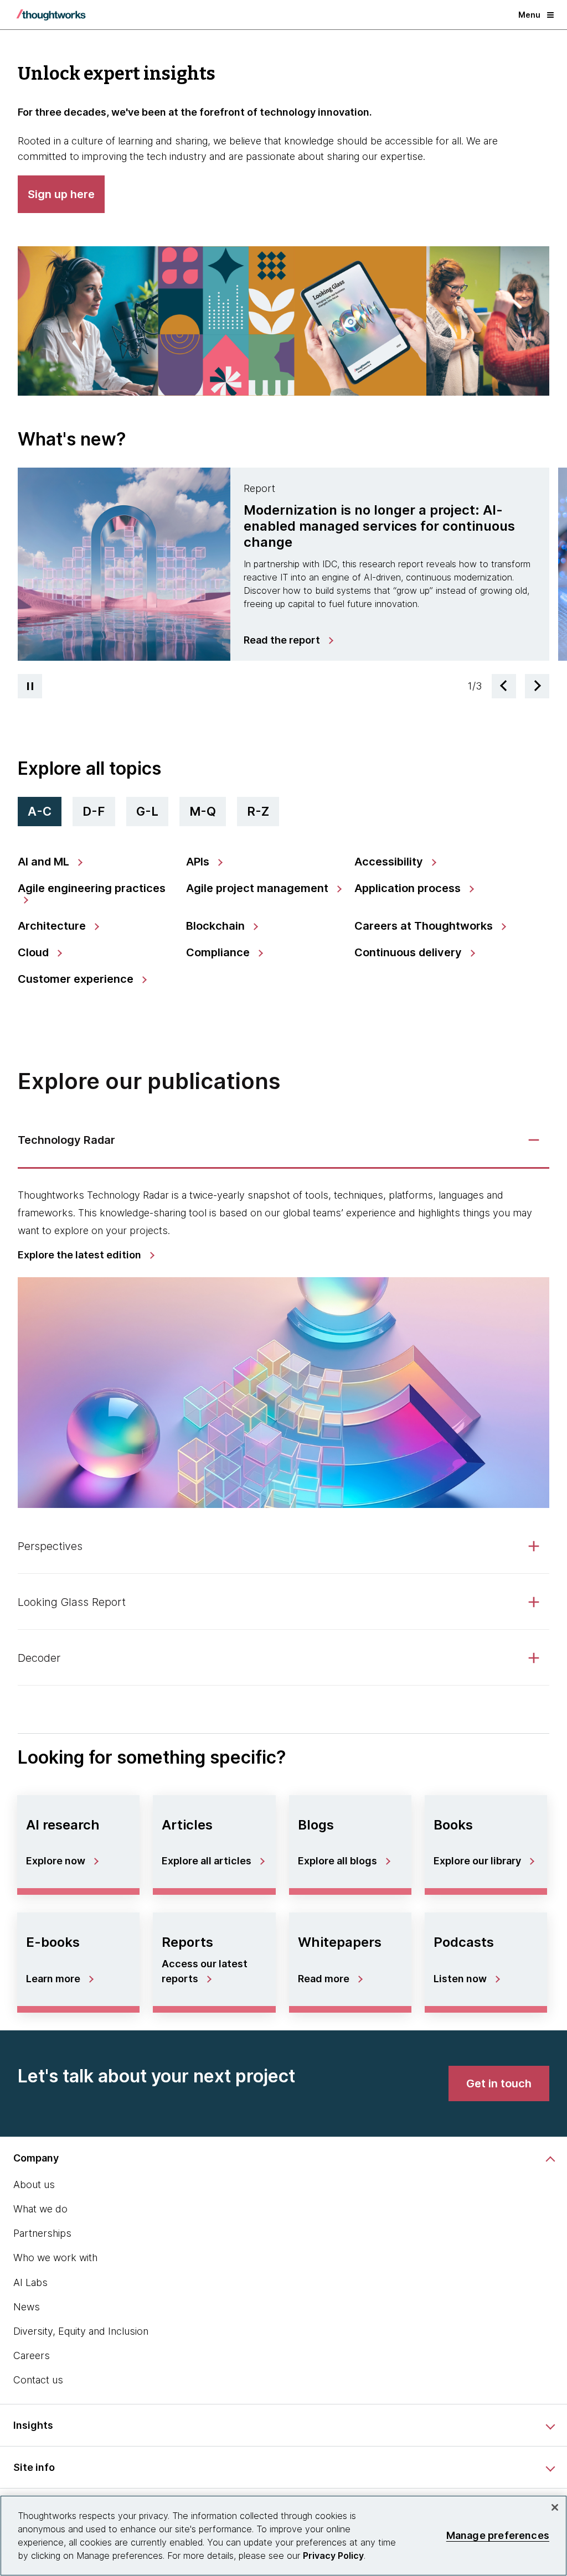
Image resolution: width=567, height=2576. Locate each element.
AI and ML (45, 862)
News (27, 2307)
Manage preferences (498, 2535)
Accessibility (390, 862)
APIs (199, 862)
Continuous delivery (409, 952)
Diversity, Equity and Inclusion (81, 2331)
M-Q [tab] (203, 811)
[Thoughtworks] (51, 15)
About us (34, 2184)
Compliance (219, 952)
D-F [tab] (94, 811)
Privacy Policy (333, 2556)
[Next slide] (537, 686)
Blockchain (217, 926)
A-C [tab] (40, 811)
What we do (40, 2209)
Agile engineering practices (92, 888)
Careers (32, 2355)
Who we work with (55, 2258)
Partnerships (42, 2233)
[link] (288, 640)
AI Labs (30, 2282)
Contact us (38, 2380)
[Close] (555, 2507)
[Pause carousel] (30, 686)
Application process (409, 888)
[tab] (283, 564)
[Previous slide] (504, 686)
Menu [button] (529, 15)
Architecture (53, 926)
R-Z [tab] (258, 811)
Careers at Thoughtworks (425, 926)
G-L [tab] (147, 811)
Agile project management (259, 888)
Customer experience (77, 979)
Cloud (35, 952)
